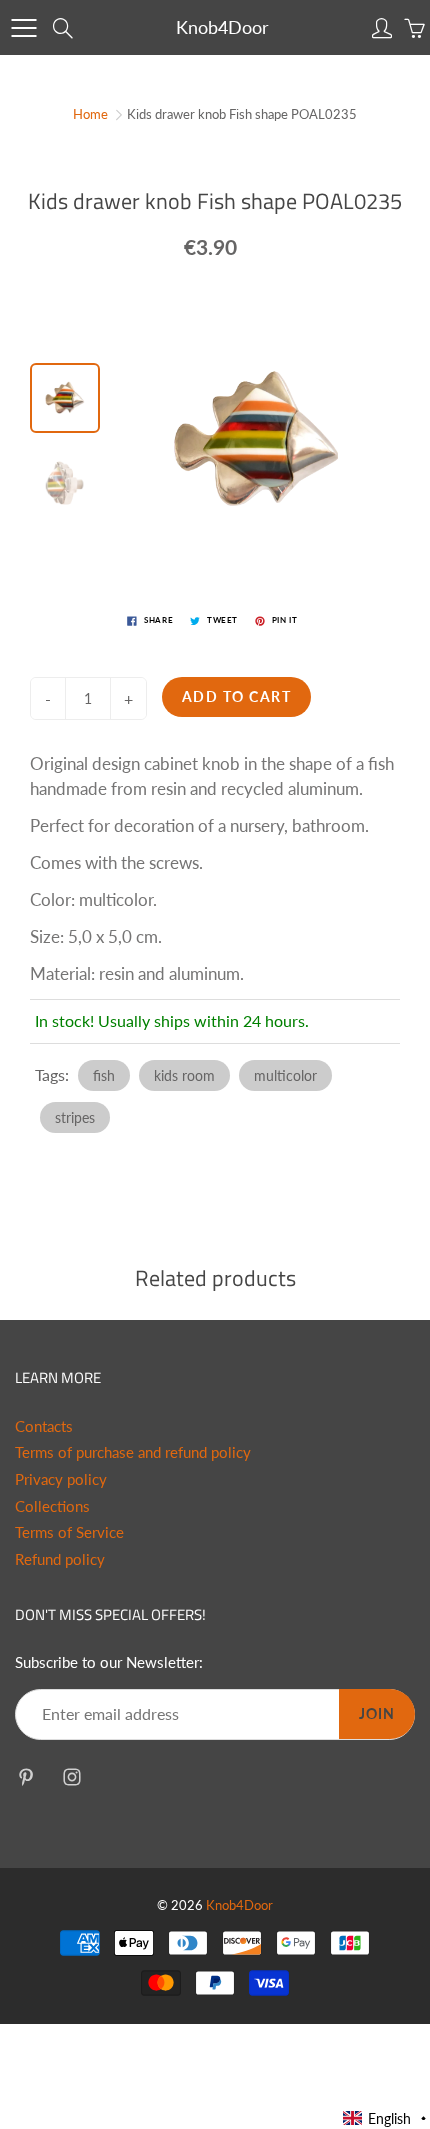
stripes (75, 1117)
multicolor (285, 1075)
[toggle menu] (23, 28)
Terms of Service (69, 1532)
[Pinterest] (25, 1777)
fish (104, 1075)
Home (90, 114)
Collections (52, 1506)
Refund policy (60, 1559)
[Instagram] (71, 1777)
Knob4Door (222, 27)
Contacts (44, 1426)
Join (377, 1713)
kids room (184, 1075)
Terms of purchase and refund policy (133, 1452)
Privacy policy (61, 1479)
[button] (385, 2118)
